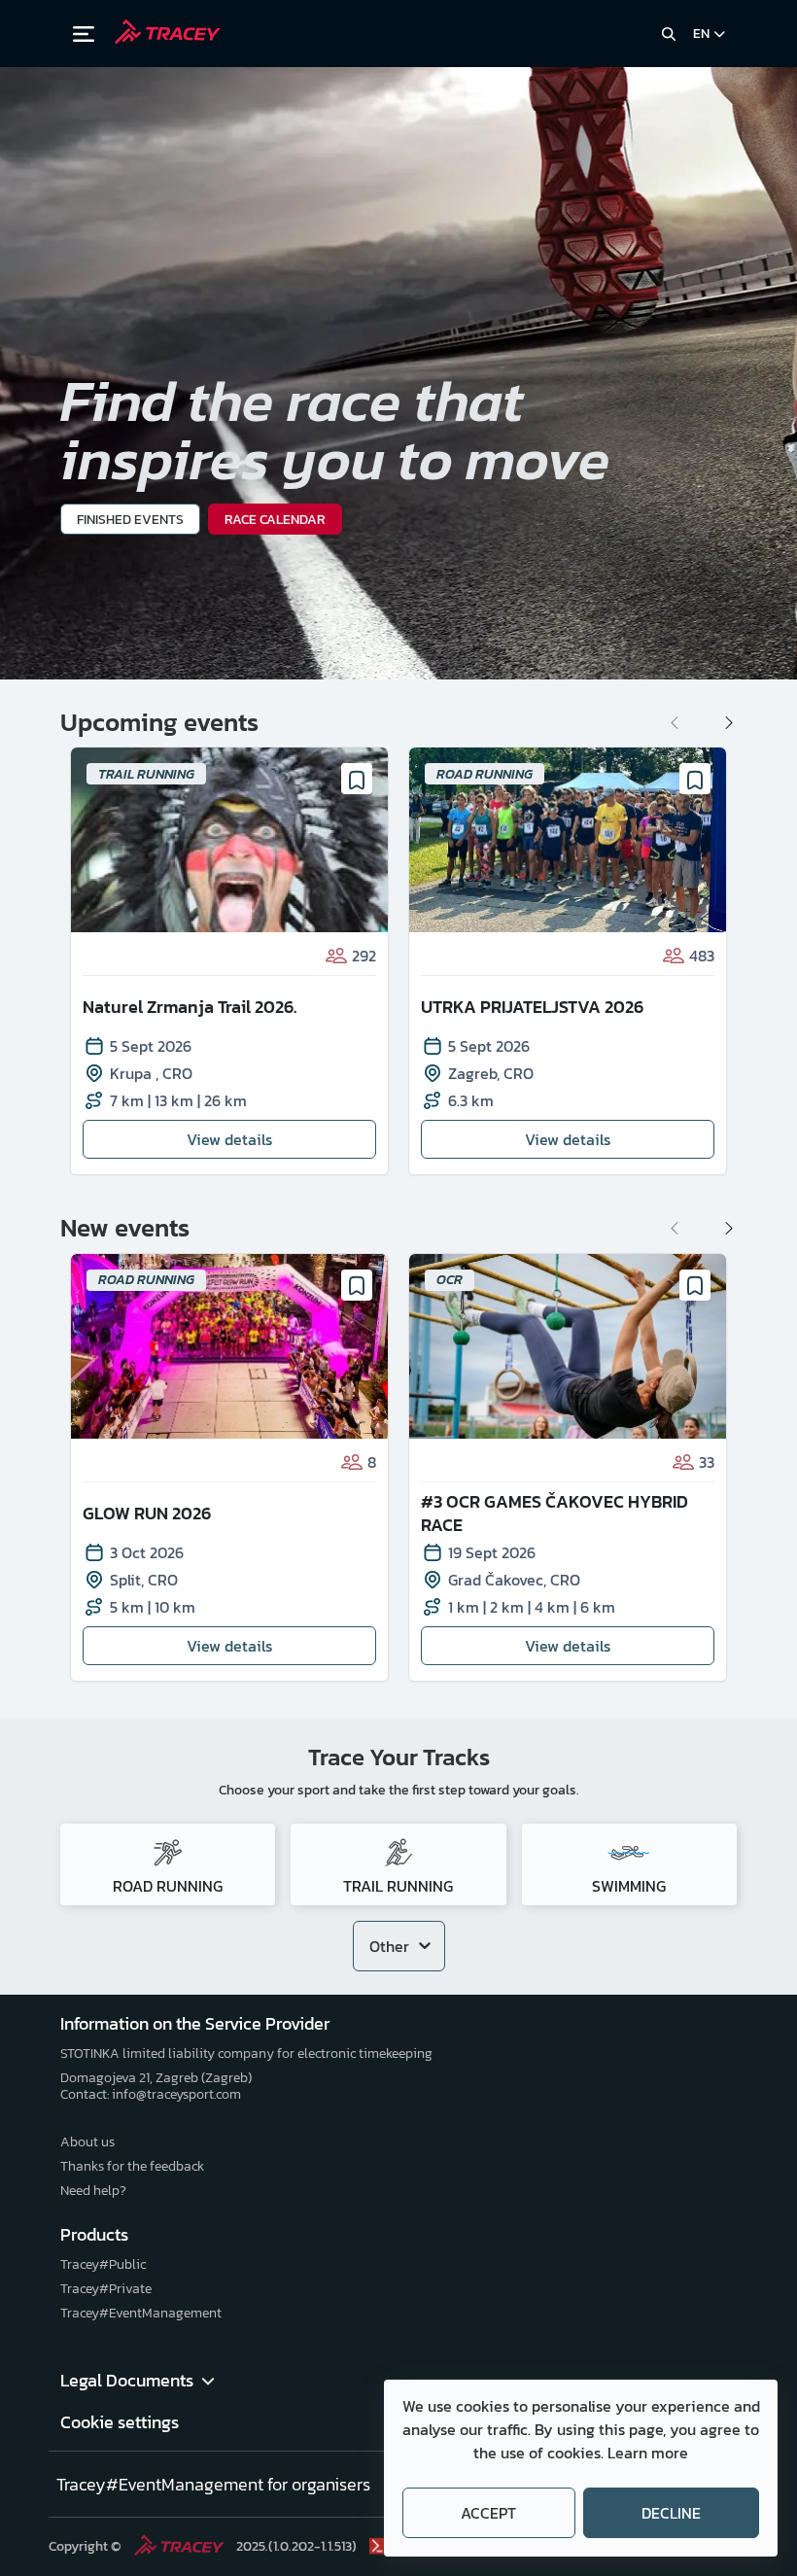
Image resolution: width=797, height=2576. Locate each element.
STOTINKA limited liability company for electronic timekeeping (246, 2054)
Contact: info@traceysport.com (151, 2094)
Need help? (93, 2191)
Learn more (648, 2453)
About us (87, 2142)
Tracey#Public (103, 2264)
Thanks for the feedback (132, 2166)
